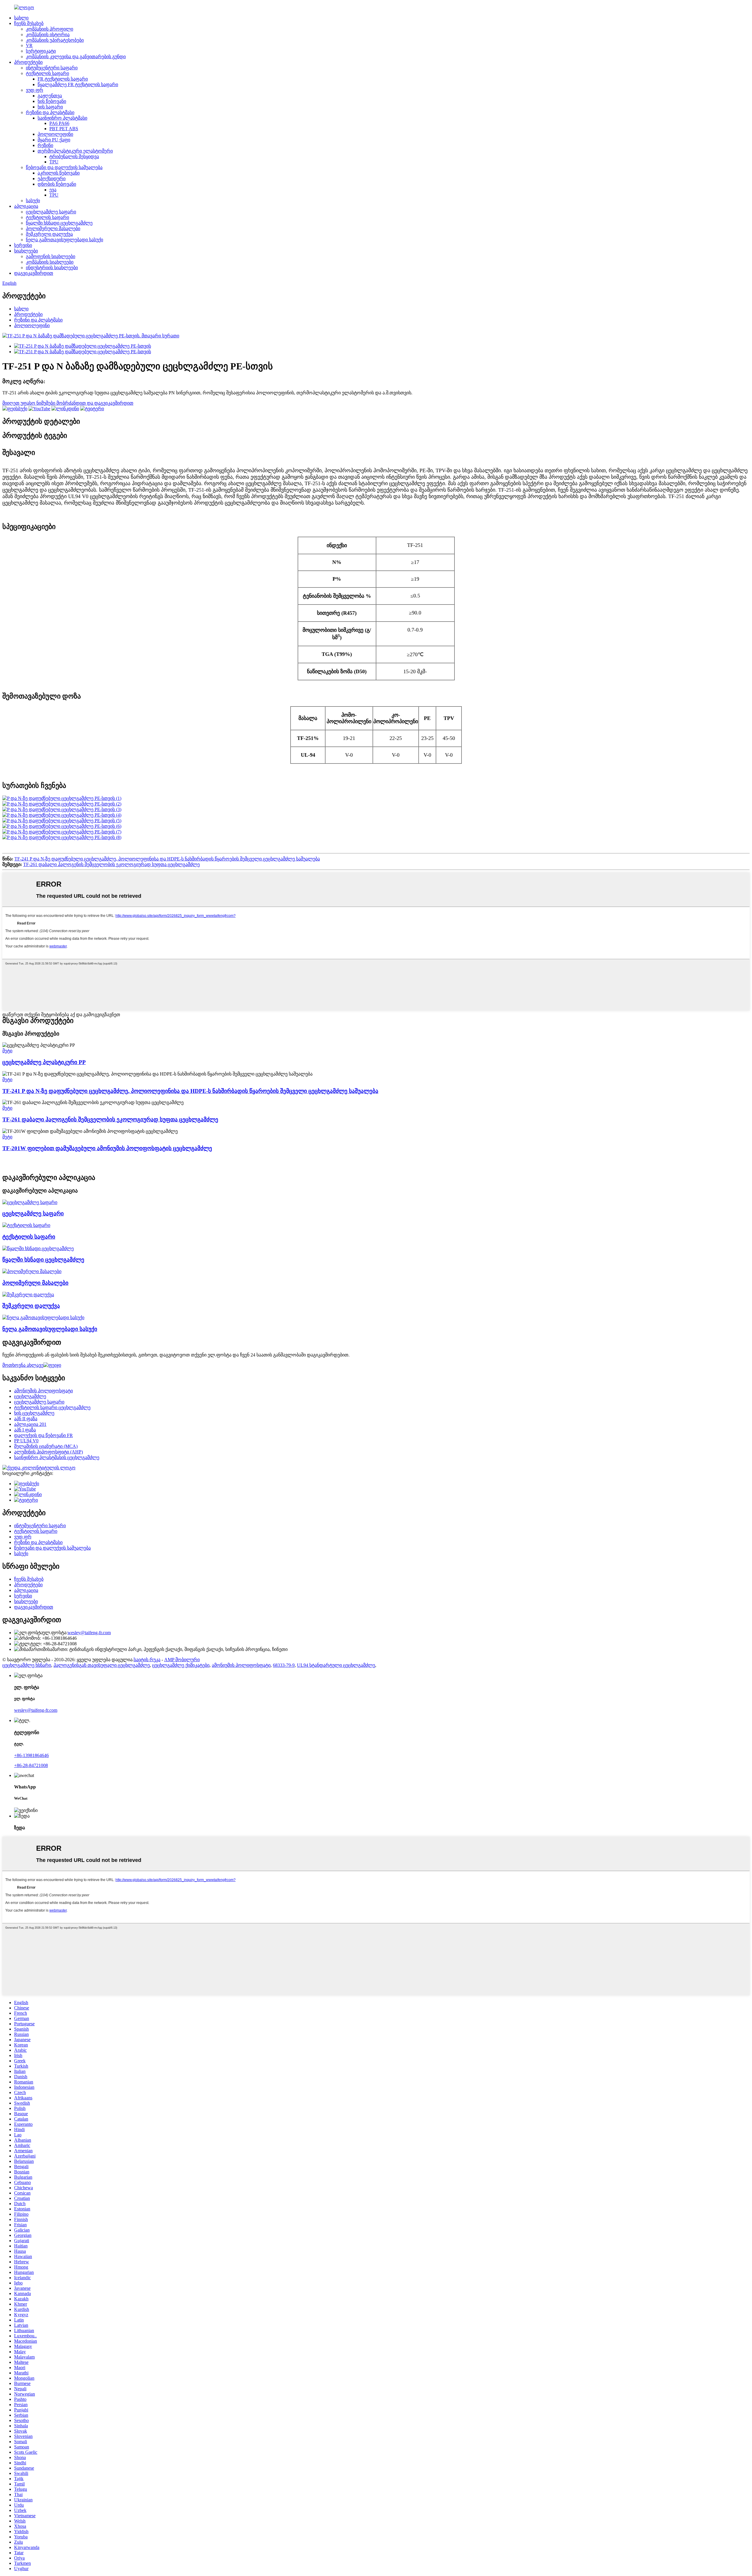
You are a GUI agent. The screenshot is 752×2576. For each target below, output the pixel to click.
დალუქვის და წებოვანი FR (43, 1435)
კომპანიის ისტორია (48, 35)
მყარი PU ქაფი (54, 140)
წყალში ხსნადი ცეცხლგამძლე (59, 223)
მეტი (7, 1051)
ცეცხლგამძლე (30, 1396)
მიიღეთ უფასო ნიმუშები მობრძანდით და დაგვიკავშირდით (68, 403)
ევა (53, 190)
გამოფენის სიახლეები (51, 256)
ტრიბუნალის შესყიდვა (74, 156)
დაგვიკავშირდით (34, 273)
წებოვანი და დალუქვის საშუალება (64, 167)
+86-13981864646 (31, 1755)
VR (29, 45)
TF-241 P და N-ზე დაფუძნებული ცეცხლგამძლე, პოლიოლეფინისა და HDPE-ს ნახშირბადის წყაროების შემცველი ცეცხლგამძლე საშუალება (167, 859)
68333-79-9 (284, 1665)
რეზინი (45, 145)
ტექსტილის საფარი (47, 73)
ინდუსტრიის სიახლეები (52, 268)
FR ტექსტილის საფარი (63, 79)
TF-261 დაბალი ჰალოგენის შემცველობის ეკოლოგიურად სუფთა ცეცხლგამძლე (111, 864)
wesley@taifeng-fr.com (89, 1633)
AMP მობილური (182, 1660)
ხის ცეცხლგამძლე (34, 1413)
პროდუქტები (28, 62)
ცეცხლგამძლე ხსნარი (27, 1665)
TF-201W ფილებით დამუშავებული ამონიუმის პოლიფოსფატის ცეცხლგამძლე (107, 1148)
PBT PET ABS (64, 129)
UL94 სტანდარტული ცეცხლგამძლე (336, 1665)
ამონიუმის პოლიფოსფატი (43, 1391)
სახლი (21, 18)
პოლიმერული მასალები (53, 228)
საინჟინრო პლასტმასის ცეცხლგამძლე (57, 1457)
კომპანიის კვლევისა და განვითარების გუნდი (76, 57)
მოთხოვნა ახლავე (23, 1365)
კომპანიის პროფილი (49, 29)
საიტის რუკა (147, 1660)
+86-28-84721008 (31, 1765)
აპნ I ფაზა (25, 1430)
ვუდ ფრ (35, 90)
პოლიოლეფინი (55, 134)
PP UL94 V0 (26, 1441)
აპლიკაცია (26, 206)
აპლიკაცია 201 (30, 1424)
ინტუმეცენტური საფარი (52, 68)
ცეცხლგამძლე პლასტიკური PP (44, 1062)
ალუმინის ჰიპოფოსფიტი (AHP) (48, 1452)
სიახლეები (26, 251)
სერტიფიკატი (41, 51)
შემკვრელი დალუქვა (49, 234)
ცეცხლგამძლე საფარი (51, 212)
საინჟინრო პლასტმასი (62, 118)
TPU (54, 162)
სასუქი (33, 201)
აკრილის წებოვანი (59, 173)
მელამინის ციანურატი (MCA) (46, 1446)
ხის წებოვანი (52, 101)
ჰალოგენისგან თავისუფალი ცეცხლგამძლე (102, 1665)
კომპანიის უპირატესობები (55, 40)
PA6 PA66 (59, 123)
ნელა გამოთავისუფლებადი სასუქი (64, 240)
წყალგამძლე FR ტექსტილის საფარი (78, 84)
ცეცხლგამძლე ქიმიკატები (181, 1665)
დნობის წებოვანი (57, 184)
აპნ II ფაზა (26, 1419)
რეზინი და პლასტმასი (50, 112)
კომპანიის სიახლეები (50, 262)
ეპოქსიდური (52, 179)
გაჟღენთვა (50, 96)
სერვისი (23, 245)
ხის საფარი (50, 107)
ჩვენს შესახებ (29, 23)
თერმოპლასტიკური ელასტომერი (75, 151)
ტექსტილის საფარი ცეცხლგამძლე (52, 1407)
